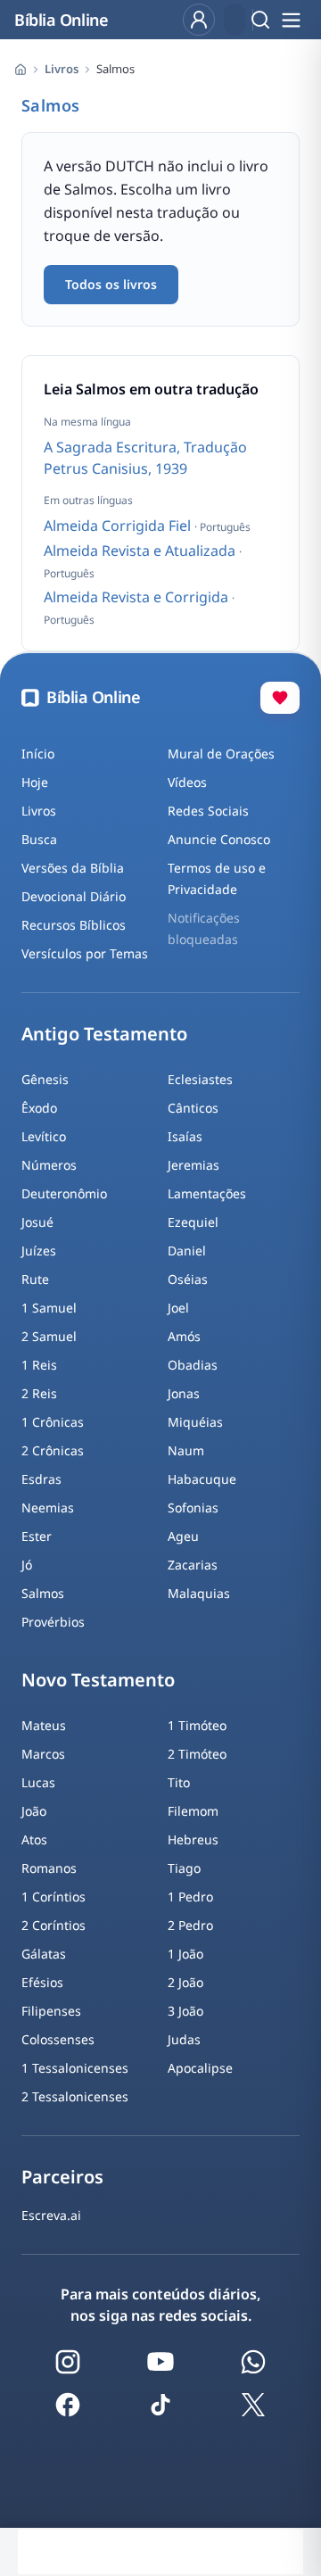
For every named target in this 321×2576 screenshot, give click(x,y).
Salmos (43, 1593)
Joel (178, 1308)
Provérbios (53, 1622)
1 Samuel (49, 1308)
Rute (35, 1279)
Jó (27, 1565)
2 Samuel (49, 1336)
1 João (185, 1954)
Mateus (44, 1725)
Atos (34, 1839)
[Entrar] (199, 20)
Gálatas (44, 1954)
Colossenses (58, 2039)
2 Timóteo (197, 1754)
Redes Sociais (208, 811)
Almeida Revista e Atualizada (141, 551)
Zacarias (193, 1565)
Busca (39, 839)
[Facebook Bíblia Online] (68, 2405)
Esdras (41, 1479)
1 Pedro (190, 1897)
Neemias (48, 1507)
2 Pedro (190, 1925)
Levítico (44, 1136)
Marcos (43, 1754)
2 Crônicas (53, 1450)
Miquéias (195, 1422)
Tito (179, 1782)
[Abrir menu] (291, 20)
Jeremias (193, 1165)
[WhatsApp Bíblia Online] (253, 2362)
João (34, 1811)
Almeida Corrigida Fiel (119, 526)
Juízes (39, 1251)
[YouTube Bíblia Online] (160, 2362)
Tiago (184, 1868)
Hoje (35, 782)
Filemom (193, 1811)
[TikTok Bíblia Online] (160, 2405)
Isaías (185, 1136)
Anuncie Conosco (219, 839)
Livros (62, 69)
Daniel (187, 1251)
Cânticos (193, 1108)
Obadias (193, 1365)
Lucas (38, 1782)
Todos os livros (111, 284)
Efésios (42, 1982)
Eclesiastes (200, 1079)
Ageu (183, 1536)
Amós (184, 1336)
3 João (185, 2011)
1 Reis (39, 1365)
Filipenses (51, 2011)
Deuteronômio (64, 1193)
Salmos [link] (115, 69)
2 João (185, 1982)
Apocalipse (200, 2068)
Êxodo (39, 1108)
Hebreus (193, 1839)
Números (49, 1165)
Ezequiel (193, 1222)
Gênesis (45, 1079)
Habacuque (202, 1479)
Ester (37, 1536)
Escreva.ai (51, 2215)
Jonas (184, 1393)
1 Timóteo (197, 1725)
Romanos (49, 1868)
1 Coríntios (53, 1897)
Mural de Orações (221, 754)
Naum (186, 1450)
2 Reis (39, 1393)
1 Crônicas (53, 1422)
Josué (37, 1222)
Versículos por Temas (85, 953)
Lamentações (207, 1193)
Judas (184, 2039)
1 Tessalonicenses (75, 2068)
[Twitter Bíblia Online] (253, 2405)
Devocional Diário (74, 896)
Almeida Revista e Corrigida (138, 597)
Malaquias (199, 1593)
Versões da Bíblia (73, 868)
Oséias (188, 1279)
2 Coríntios (53, 1925)
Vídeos (187, 782)
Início (38, 754)
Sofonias (193, 1507)
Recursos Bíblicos (74, 925)
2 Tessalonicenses (75, 2096)
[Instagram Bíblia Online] (68, 2362)
